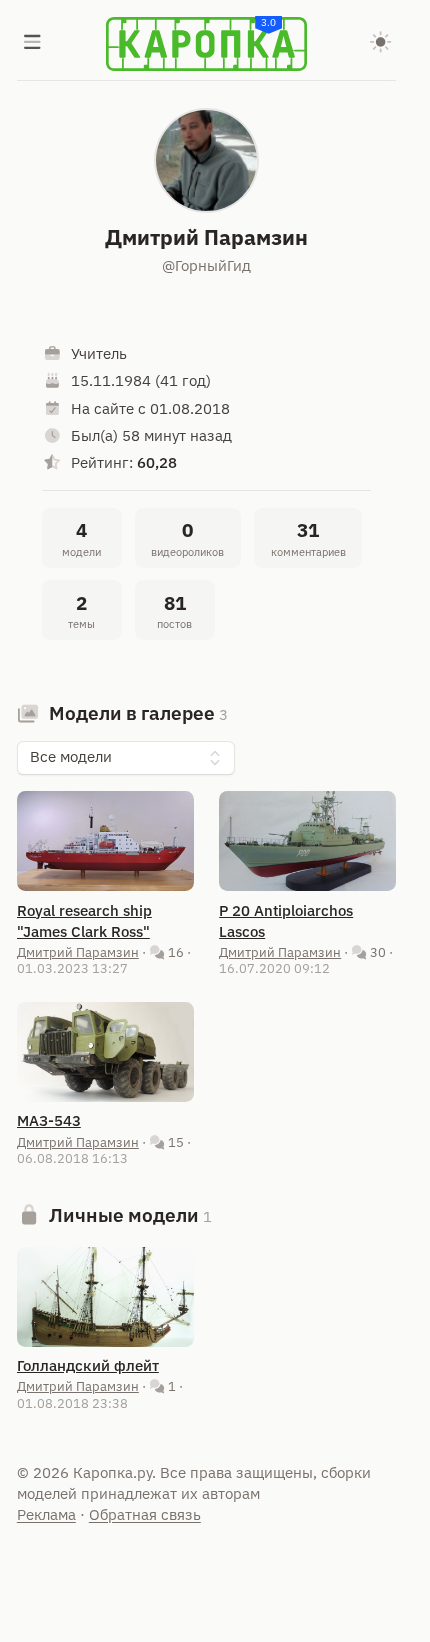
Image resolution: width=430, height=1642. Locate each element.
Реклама (46, 1514)
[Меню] (33, 44)
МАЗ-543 (49, 1120)
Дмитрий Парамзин (78, 952)
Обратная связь (145, 1514)
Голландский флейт (88, 1365)
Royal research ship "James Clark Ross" (84, 921)
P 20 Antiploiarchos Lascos (286, 921)
